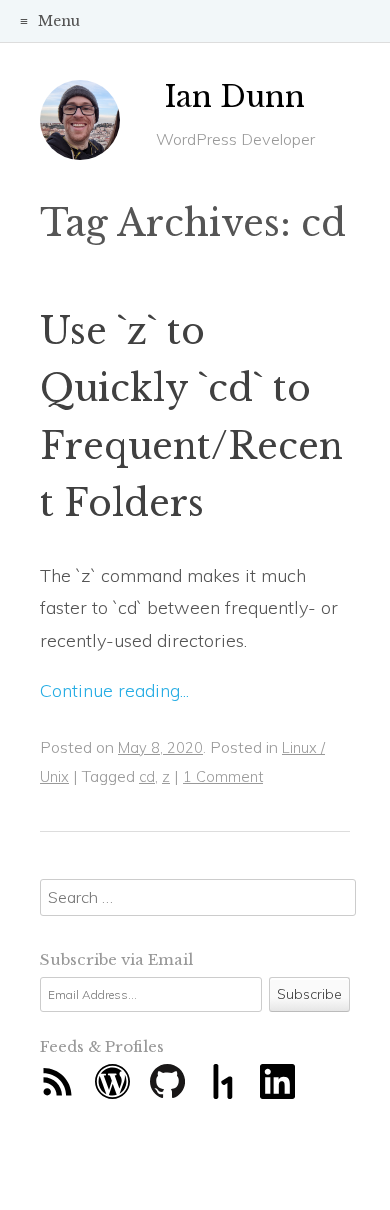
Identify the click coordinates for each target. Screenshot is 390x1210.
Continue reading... (114, 690)
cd (147, 776)
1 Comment (223, 776)
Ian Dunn (235, 97)
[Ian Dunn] (80, 127)
